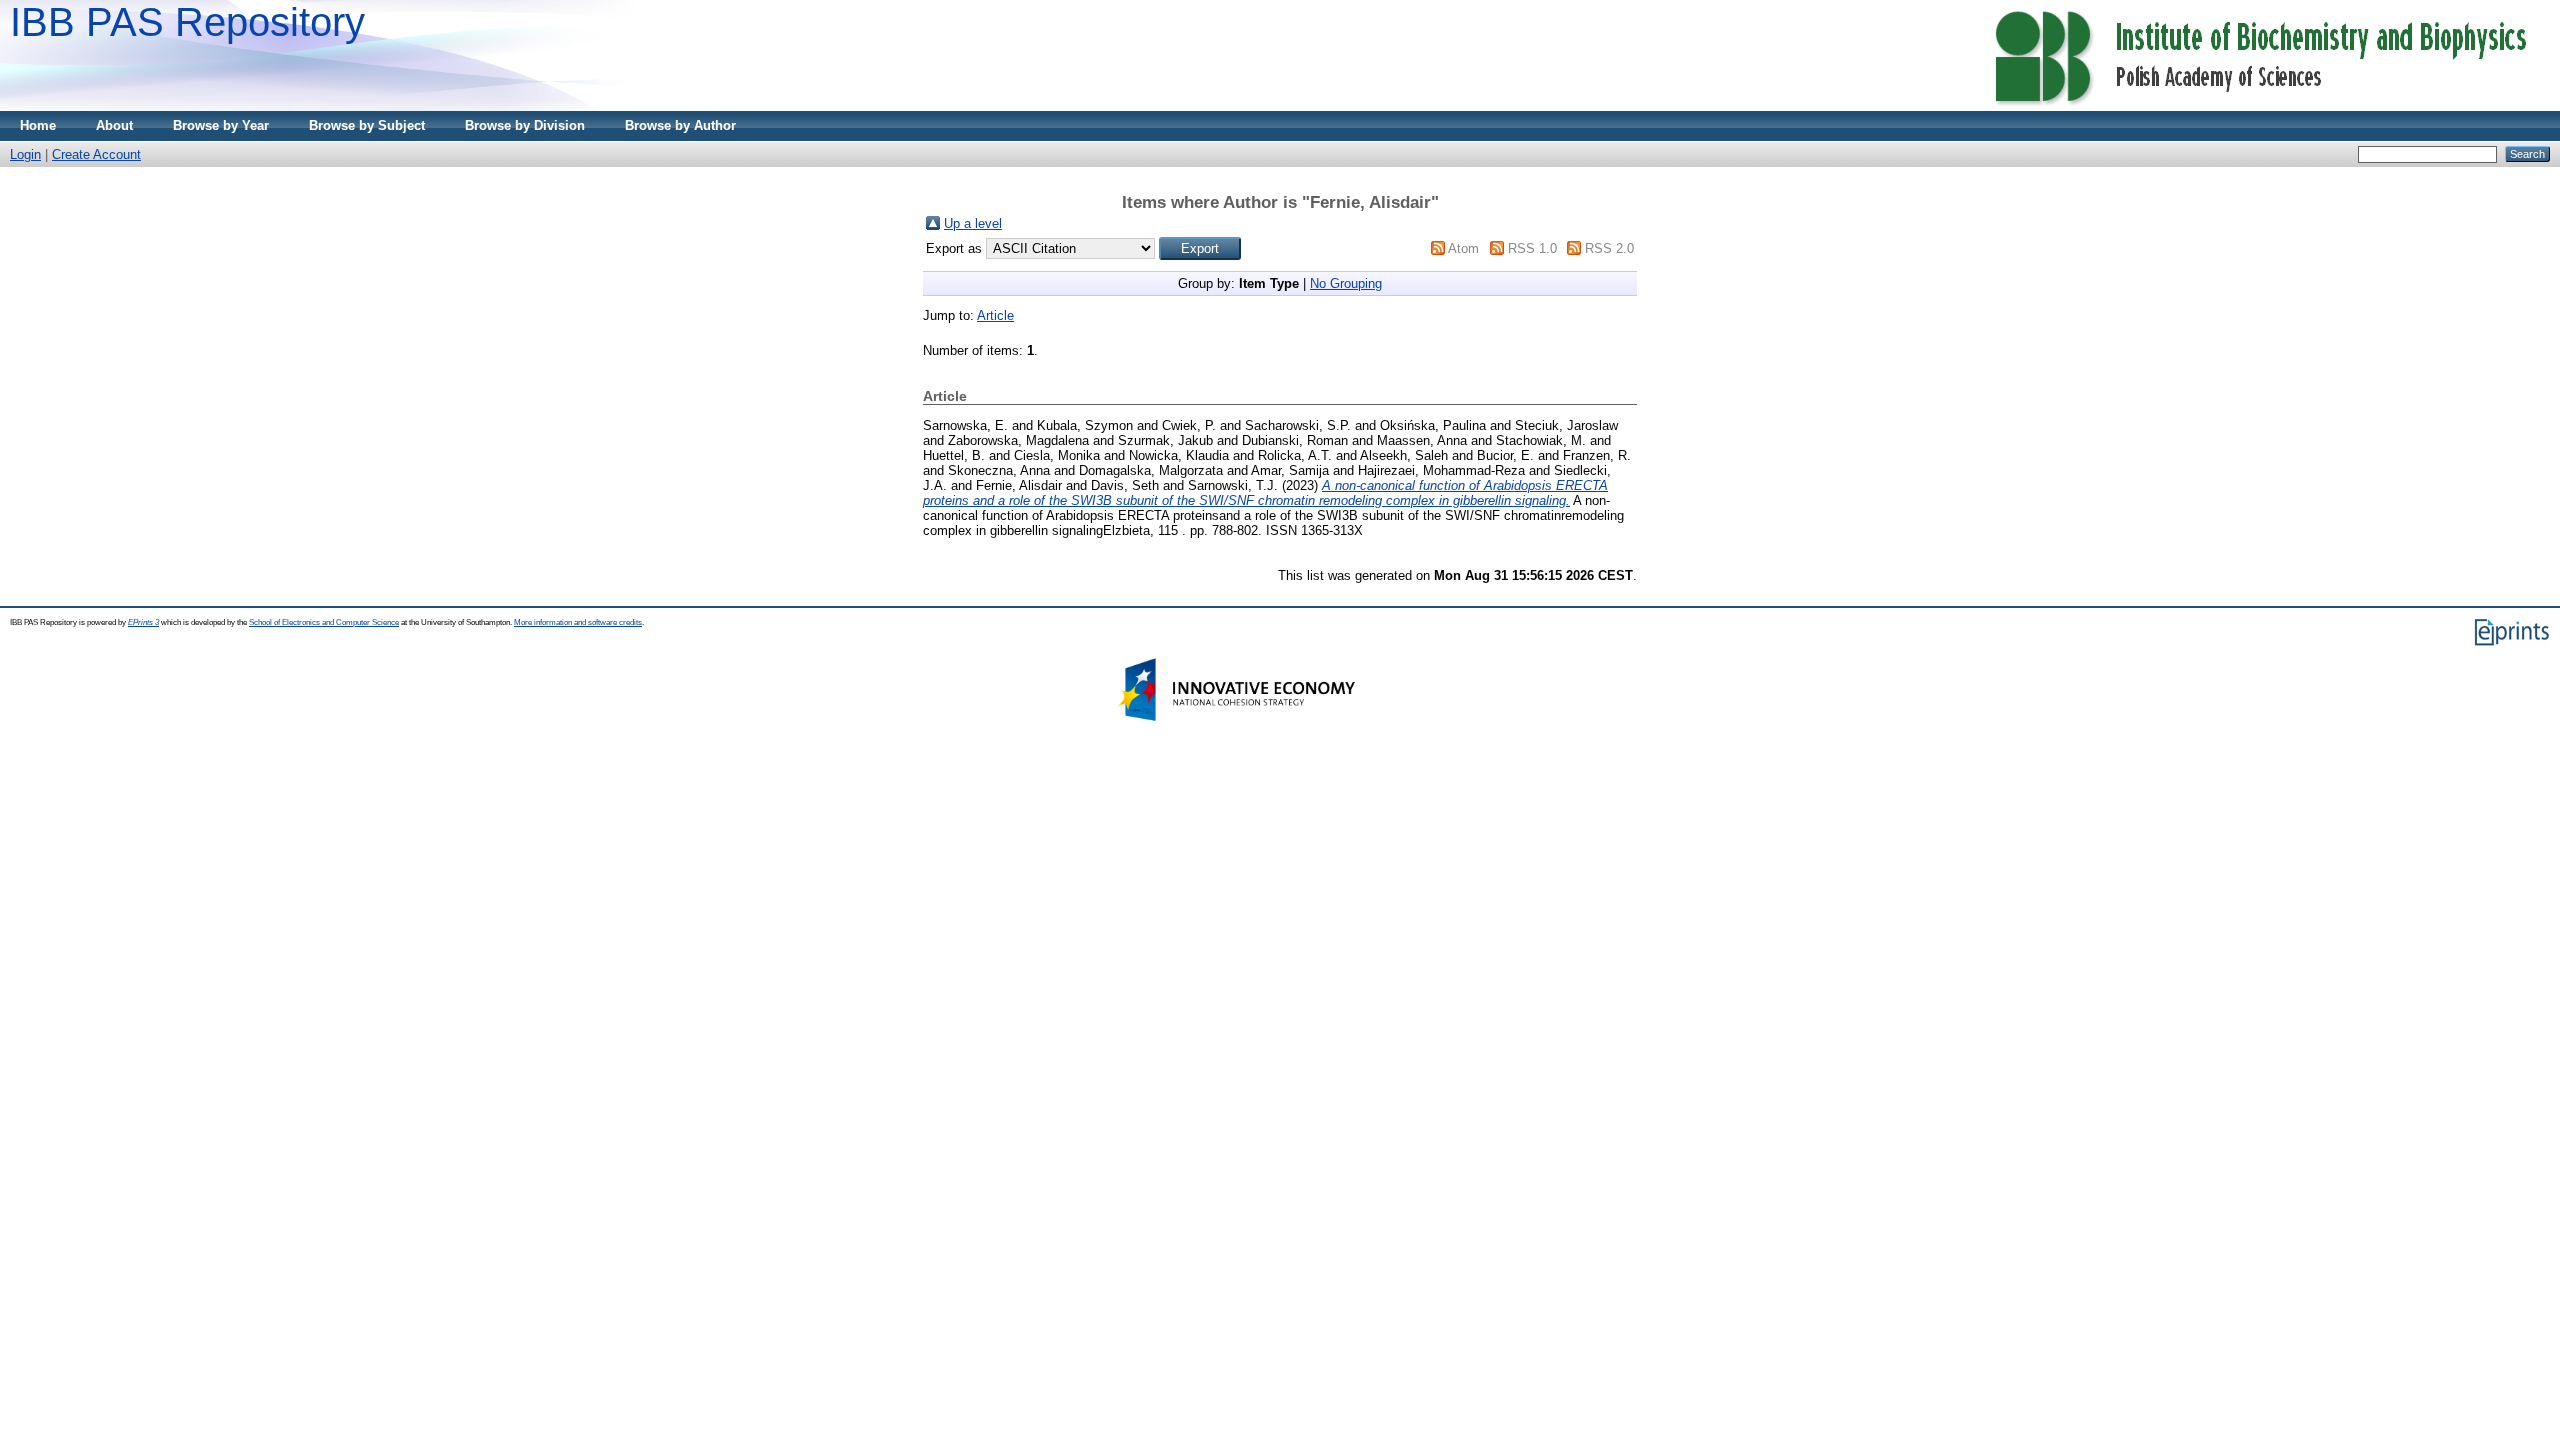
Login (25, 154)
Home (38, 125)
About (114, 125)
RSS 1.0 (1532, 248)
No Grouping (1346, 283)
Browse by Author (680, 125)
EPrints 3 (143, 622)
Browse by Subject (367, 125)
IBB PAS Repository (187, 22)
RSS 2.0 (1609, 248)
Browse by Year (221, 125)
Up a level (973, 223)
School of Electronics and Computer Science (324, 622)
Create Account (96, 154)
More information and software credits (578, 622)
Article (995, 315)
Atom (1463, 248)
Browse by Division (525, 125)
